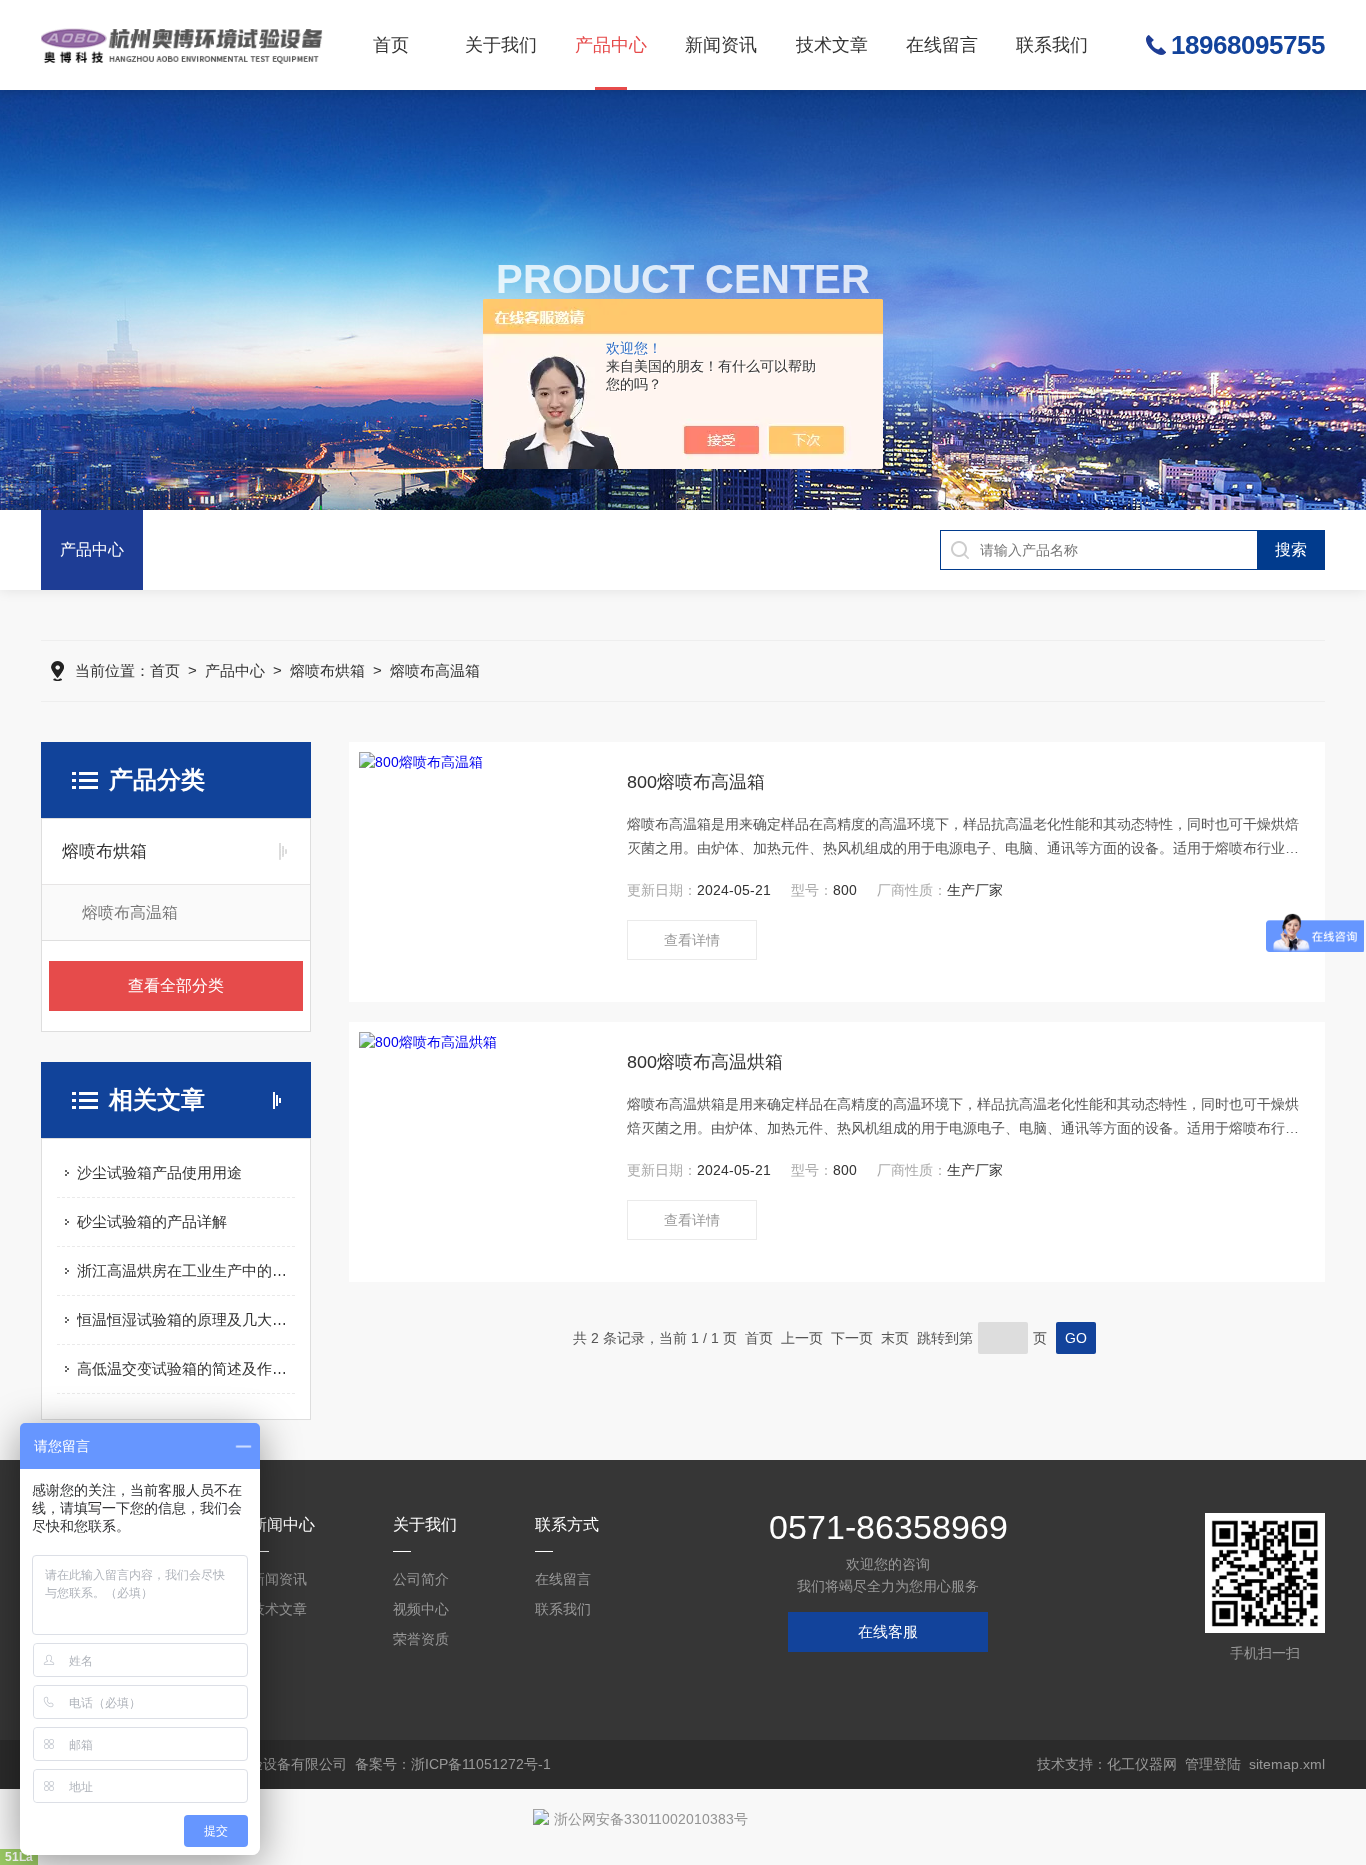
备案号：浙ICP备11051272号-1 (453, 1764)
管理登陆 (1213, 1764)
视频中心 (421, 1609)
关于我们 (501, 45)
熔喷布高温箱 (435, 670)
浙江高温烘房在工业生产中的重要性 (186, 1270)
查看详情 (692, 940)
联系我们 (1052, 45)
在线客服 (888, 1631)
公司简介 (421, 1579)
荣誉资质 (421, 1639)
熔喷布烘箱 (327, 670)
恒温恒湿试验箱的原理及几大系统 (186, 1319)
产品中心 (611, 45)
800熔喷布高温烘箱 (705, 1062)
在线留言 (942, 45)
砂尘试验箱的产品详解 (152, 1221)
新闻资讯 (721, 45)
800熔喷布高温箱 (696, 782)
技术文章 (832, 45)
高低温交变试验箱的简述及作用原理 (186, 1368)
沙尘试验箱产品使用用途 (159, 1172)
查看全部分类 (176, 985)
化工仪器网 (1142, 1764)
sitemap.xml (1287, 1764)
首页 (391, 45)
